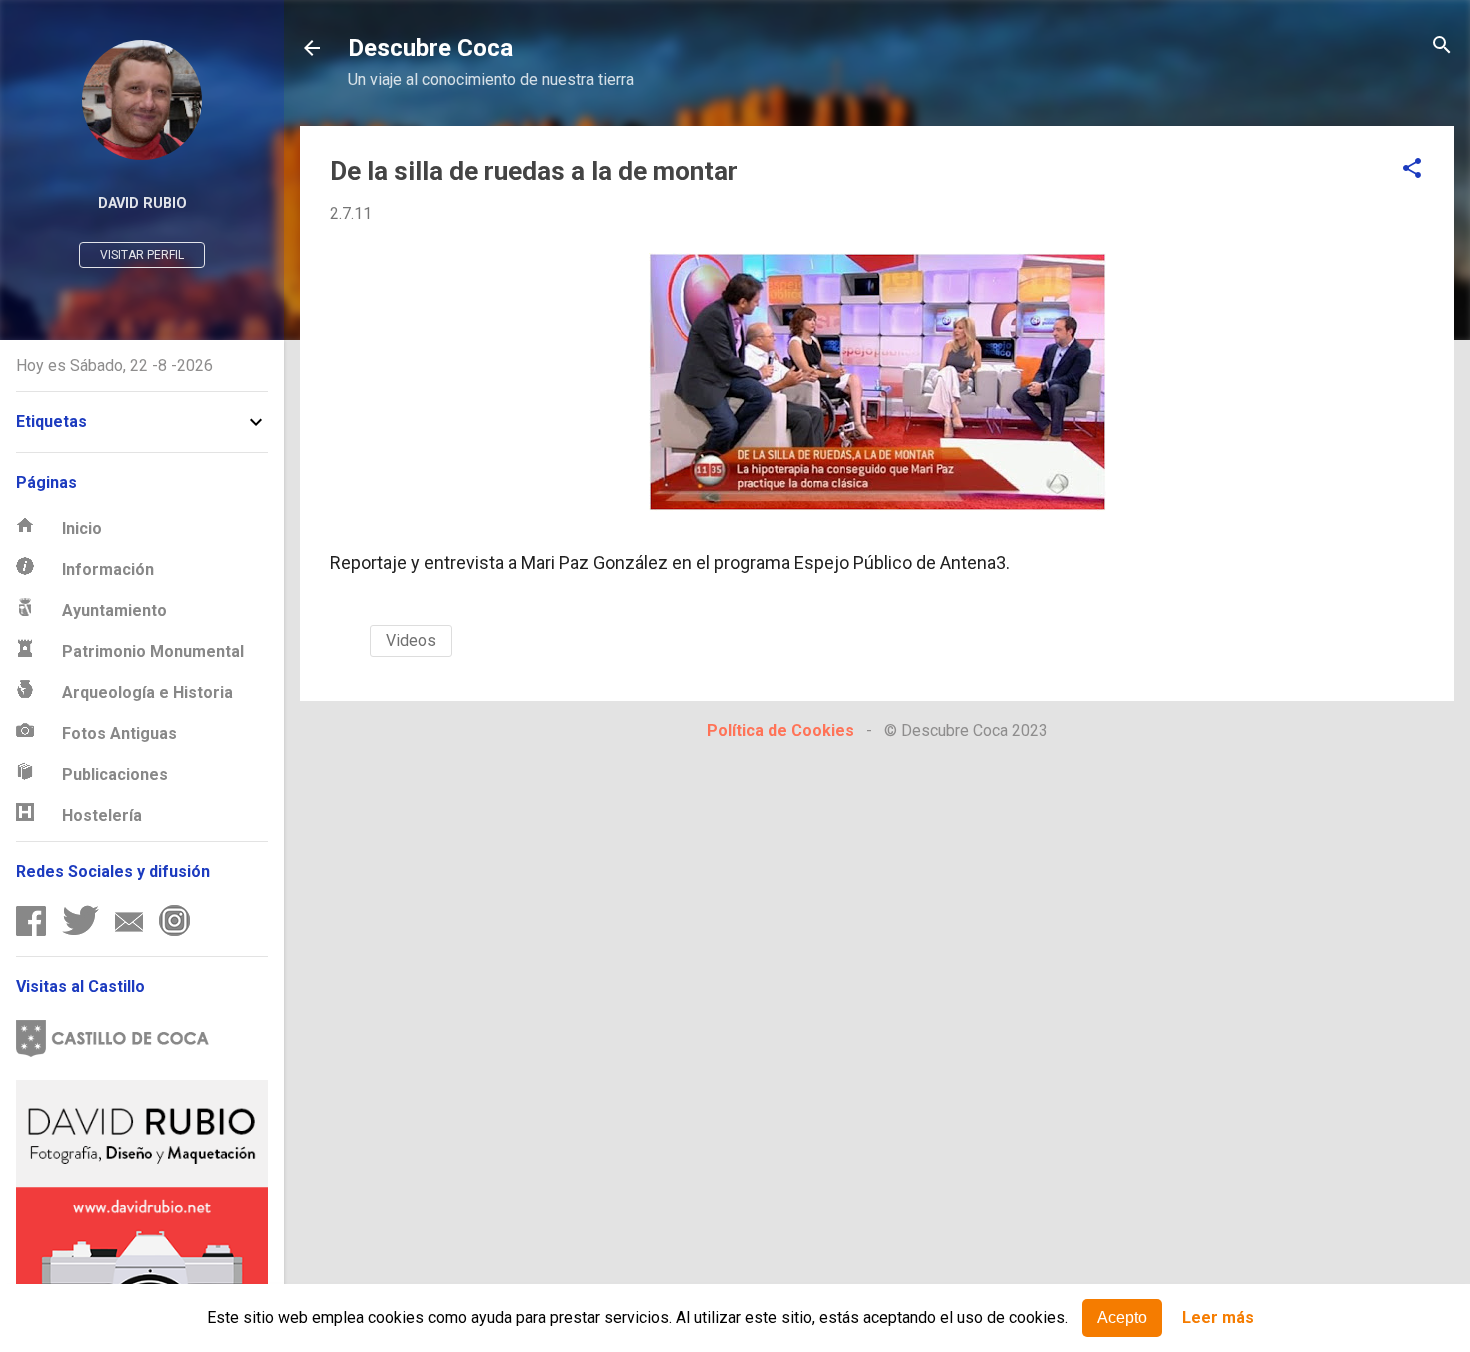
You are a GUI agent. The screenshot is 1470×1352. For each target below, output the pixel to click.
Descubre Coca (430, 48)
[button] (1412, 169)
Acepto (1122, 1317)
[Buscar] (1442, 46)
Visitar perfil (142, 255)
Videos (411, 640)
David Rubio (142, 203)
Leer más (1218, 1318)
